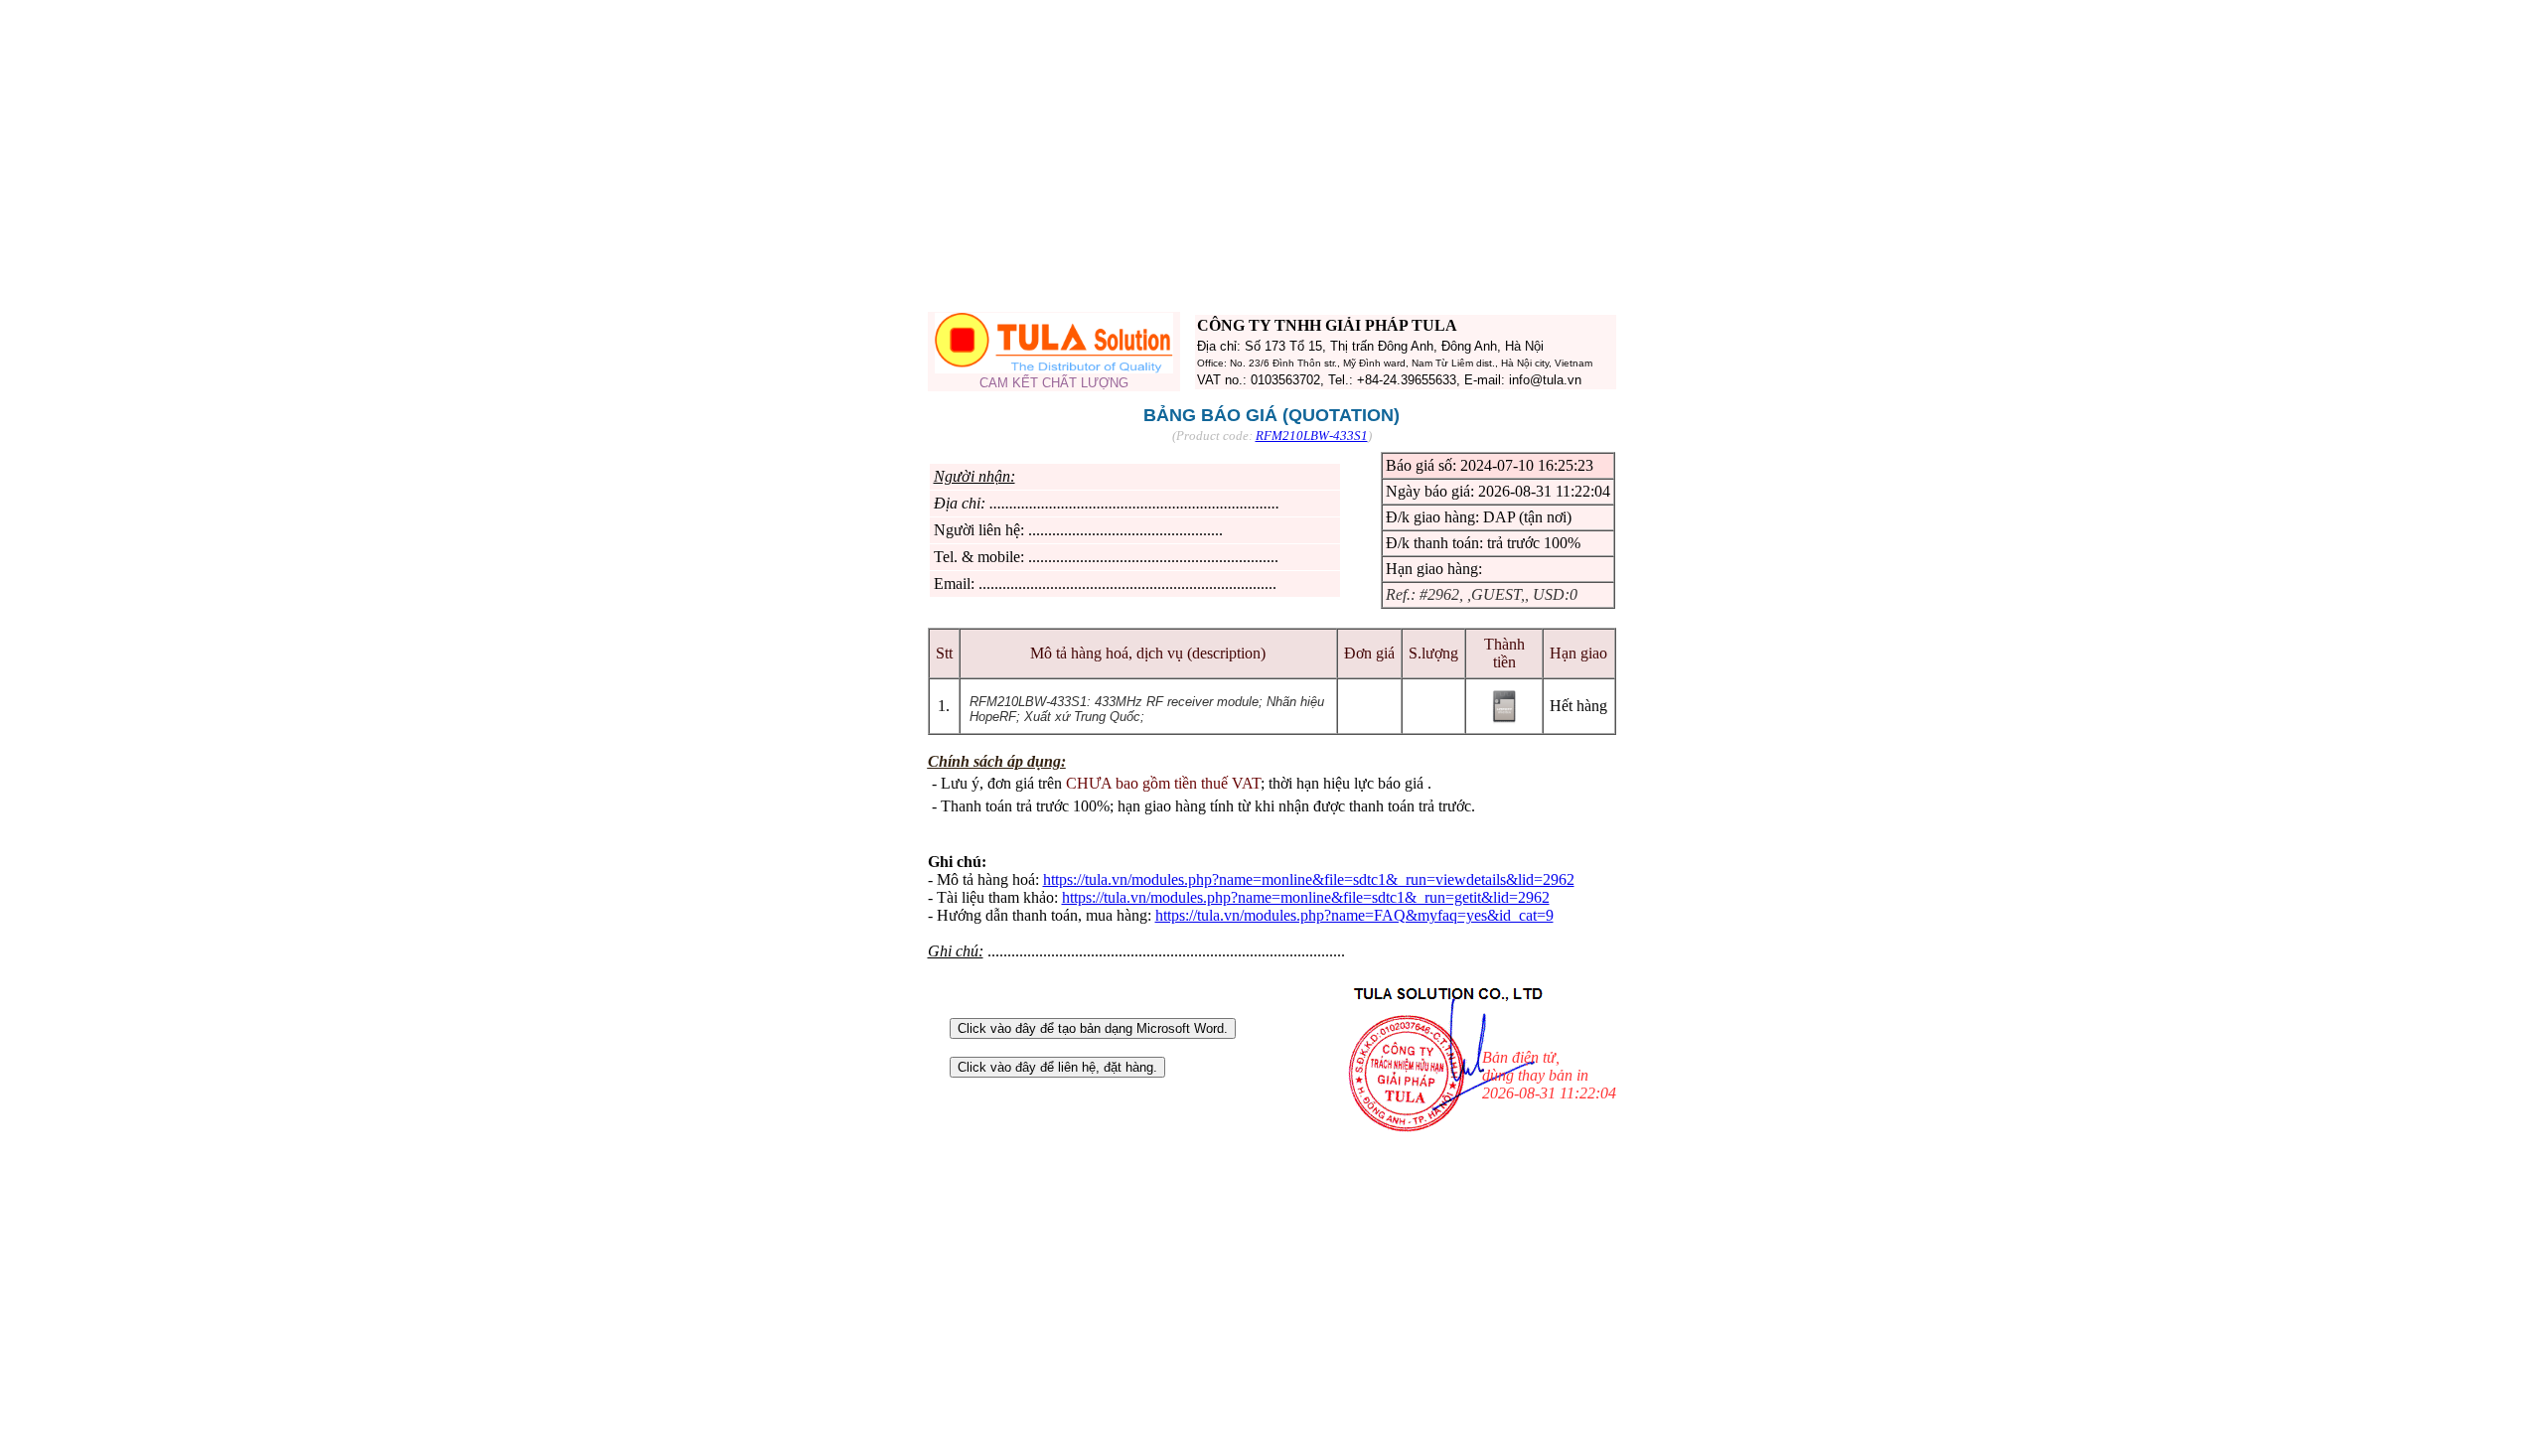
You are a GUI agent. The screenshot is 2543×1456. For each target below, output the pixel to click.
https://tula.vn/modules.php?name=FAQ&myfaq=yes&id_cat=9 (1354, 915)
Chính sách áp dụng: (997, 761)
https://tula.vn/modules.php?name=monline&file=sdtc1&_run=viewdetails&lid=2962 (1309, 879)
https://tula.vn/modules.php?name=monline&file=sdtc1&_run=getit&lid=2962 (1306, 897)
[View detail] (1504, 721)
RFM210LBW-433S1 (1312, 436)
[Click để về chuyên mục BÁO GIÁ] (1054, 368)
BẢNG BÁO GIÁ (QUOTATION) (1271, 415)
